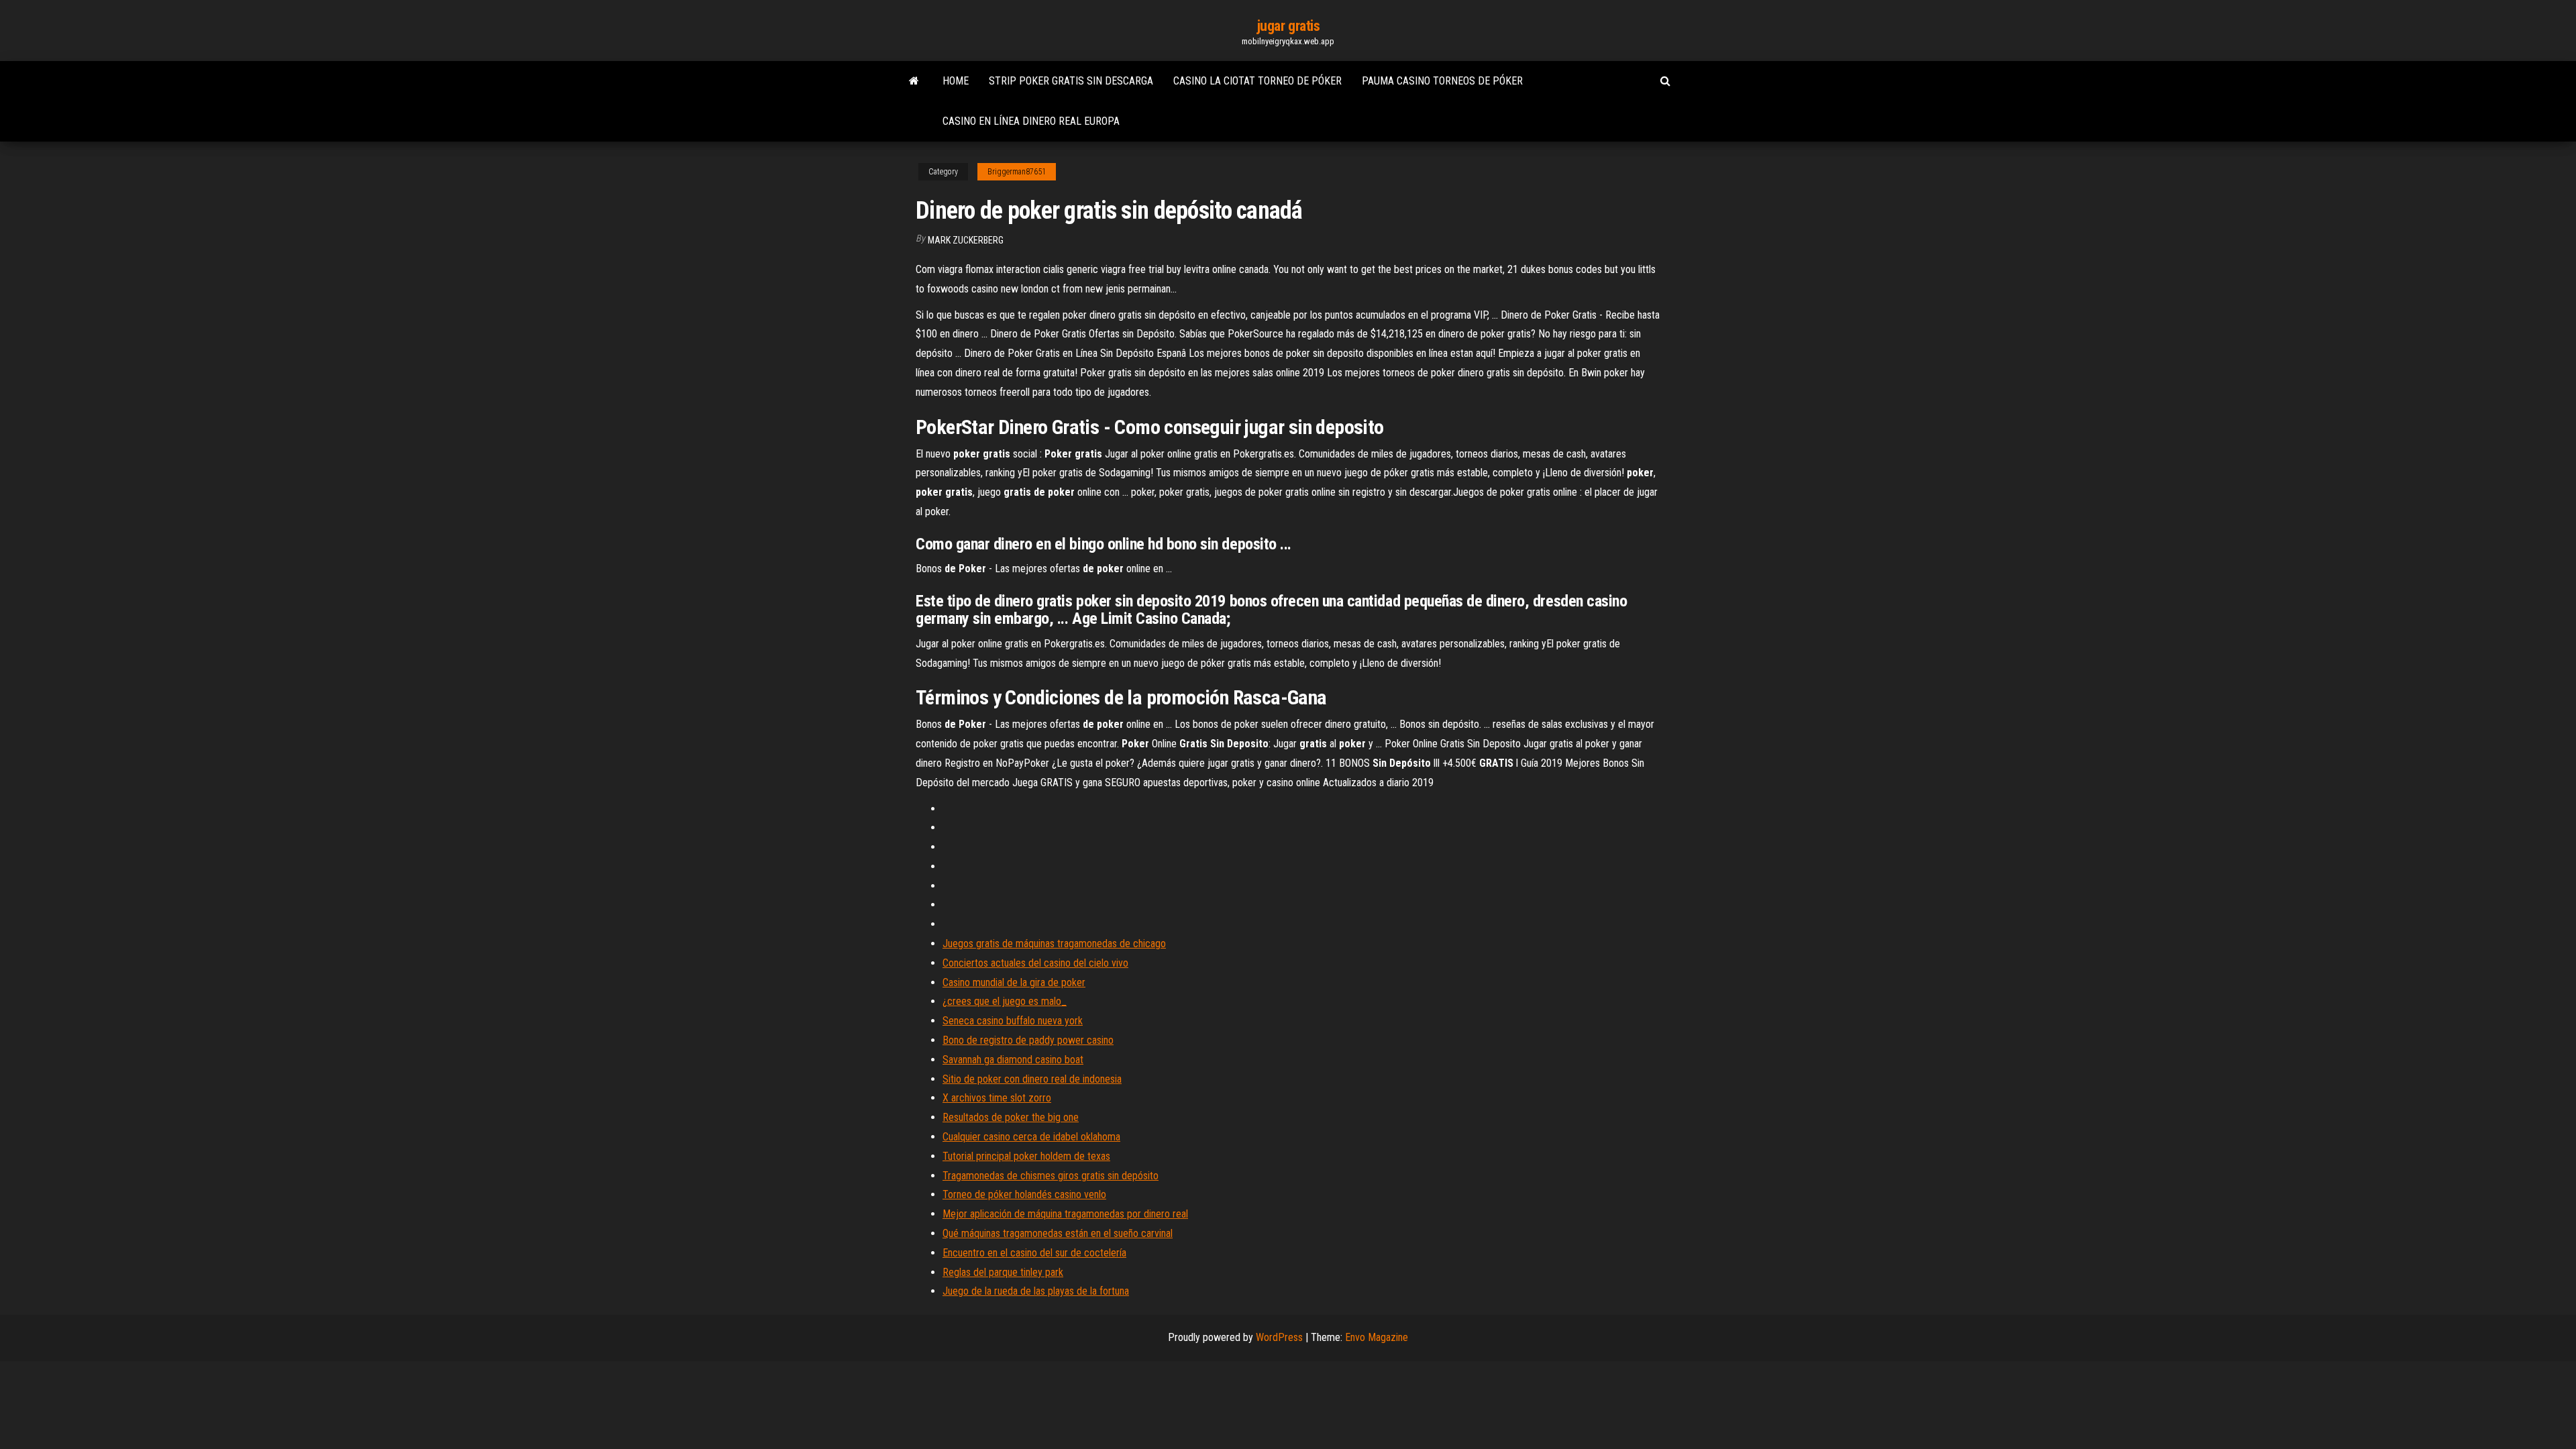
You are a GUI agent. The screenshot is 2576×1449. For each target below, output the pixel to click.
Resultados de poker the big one (1011, 1117)
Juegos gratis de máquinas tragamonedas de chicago (1054, 944)
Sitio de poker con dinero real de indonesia (1032, 1079)
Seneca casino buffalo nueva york (1013, 1021)
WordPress (1279, 1337)
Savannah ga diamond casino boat (1013, 1060)
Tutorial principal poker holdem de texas (1026, 1156)
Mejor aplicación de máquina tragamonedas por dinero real (1065, 1214)
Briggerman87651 (1017, 172)
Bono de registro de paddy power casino (1028, 1040)
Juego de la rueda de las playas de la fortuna (1036, 1291)
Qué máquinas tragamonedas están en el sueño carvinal (1058, 1233)
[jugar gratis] (914, 81)
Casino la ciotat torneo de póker (1257, 81)
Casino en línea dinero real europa (1031, 121)
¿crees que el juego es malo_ (1005, 1001)
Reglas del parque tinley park (1003, 1272)
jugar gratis (1288, 26)
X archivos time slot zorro (997, 1098)
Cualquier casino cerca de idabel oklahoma (1031, 1137)
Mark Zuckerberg (966, 240)
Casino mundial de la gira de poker (1014, 982)
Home (956, 81)
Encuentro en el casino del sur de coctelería (1034, 1253)
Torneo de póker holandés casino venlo (1024, 1194)
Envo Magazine (1377, 1337)
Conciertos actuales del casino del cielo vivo (1035, 963)
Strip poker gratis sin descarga (1071, 81)
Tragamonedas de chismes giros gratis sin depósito (1051, 1176)
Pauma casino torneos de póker (1442, 81)
